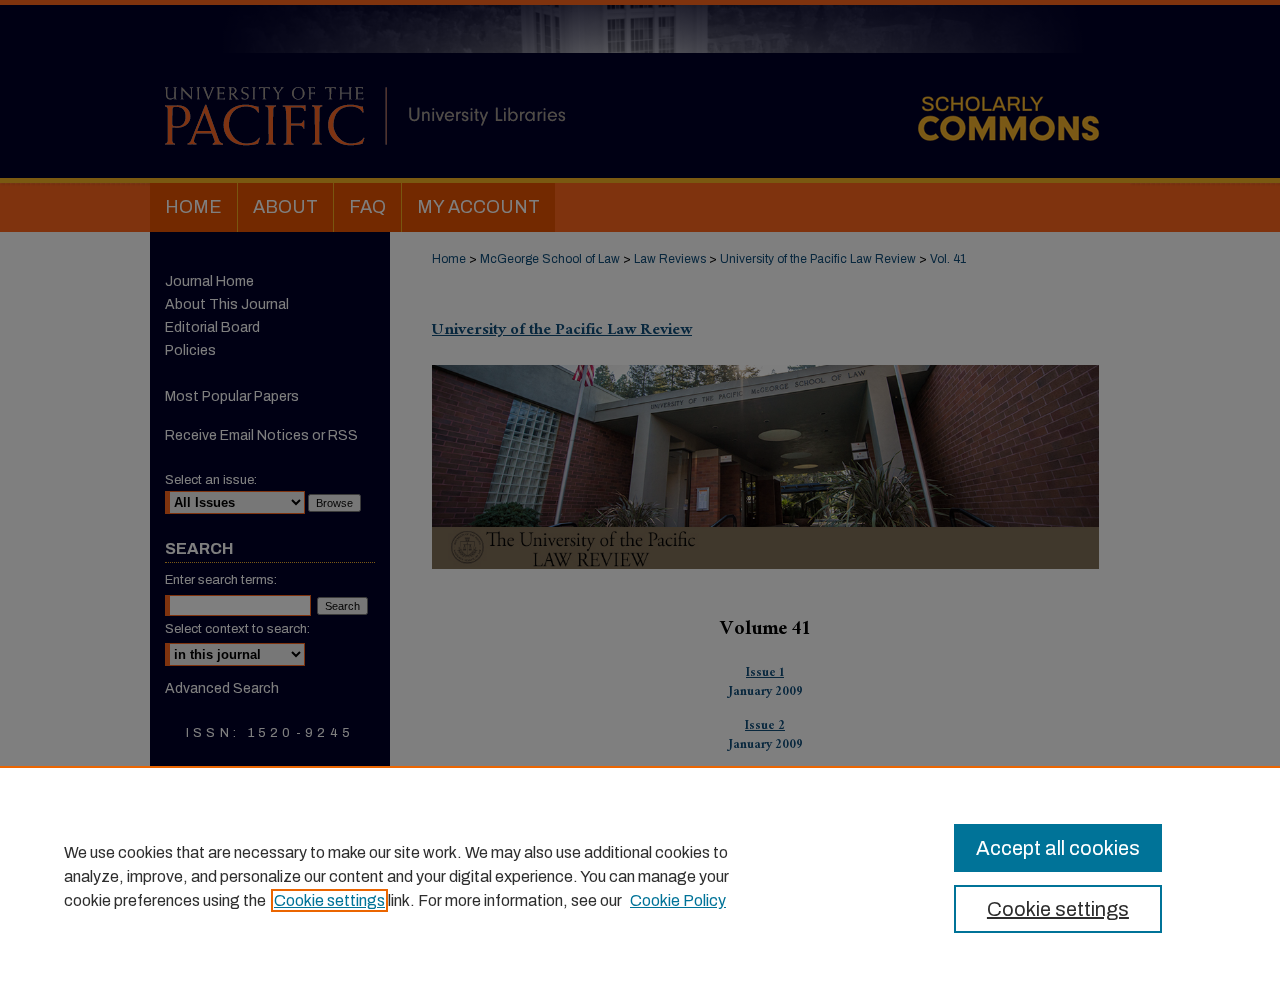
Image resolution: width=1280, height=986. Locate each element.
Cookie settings (329, 900)
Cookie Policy (678, 900)
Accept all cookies (1058, 848)
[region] (640, 876)
